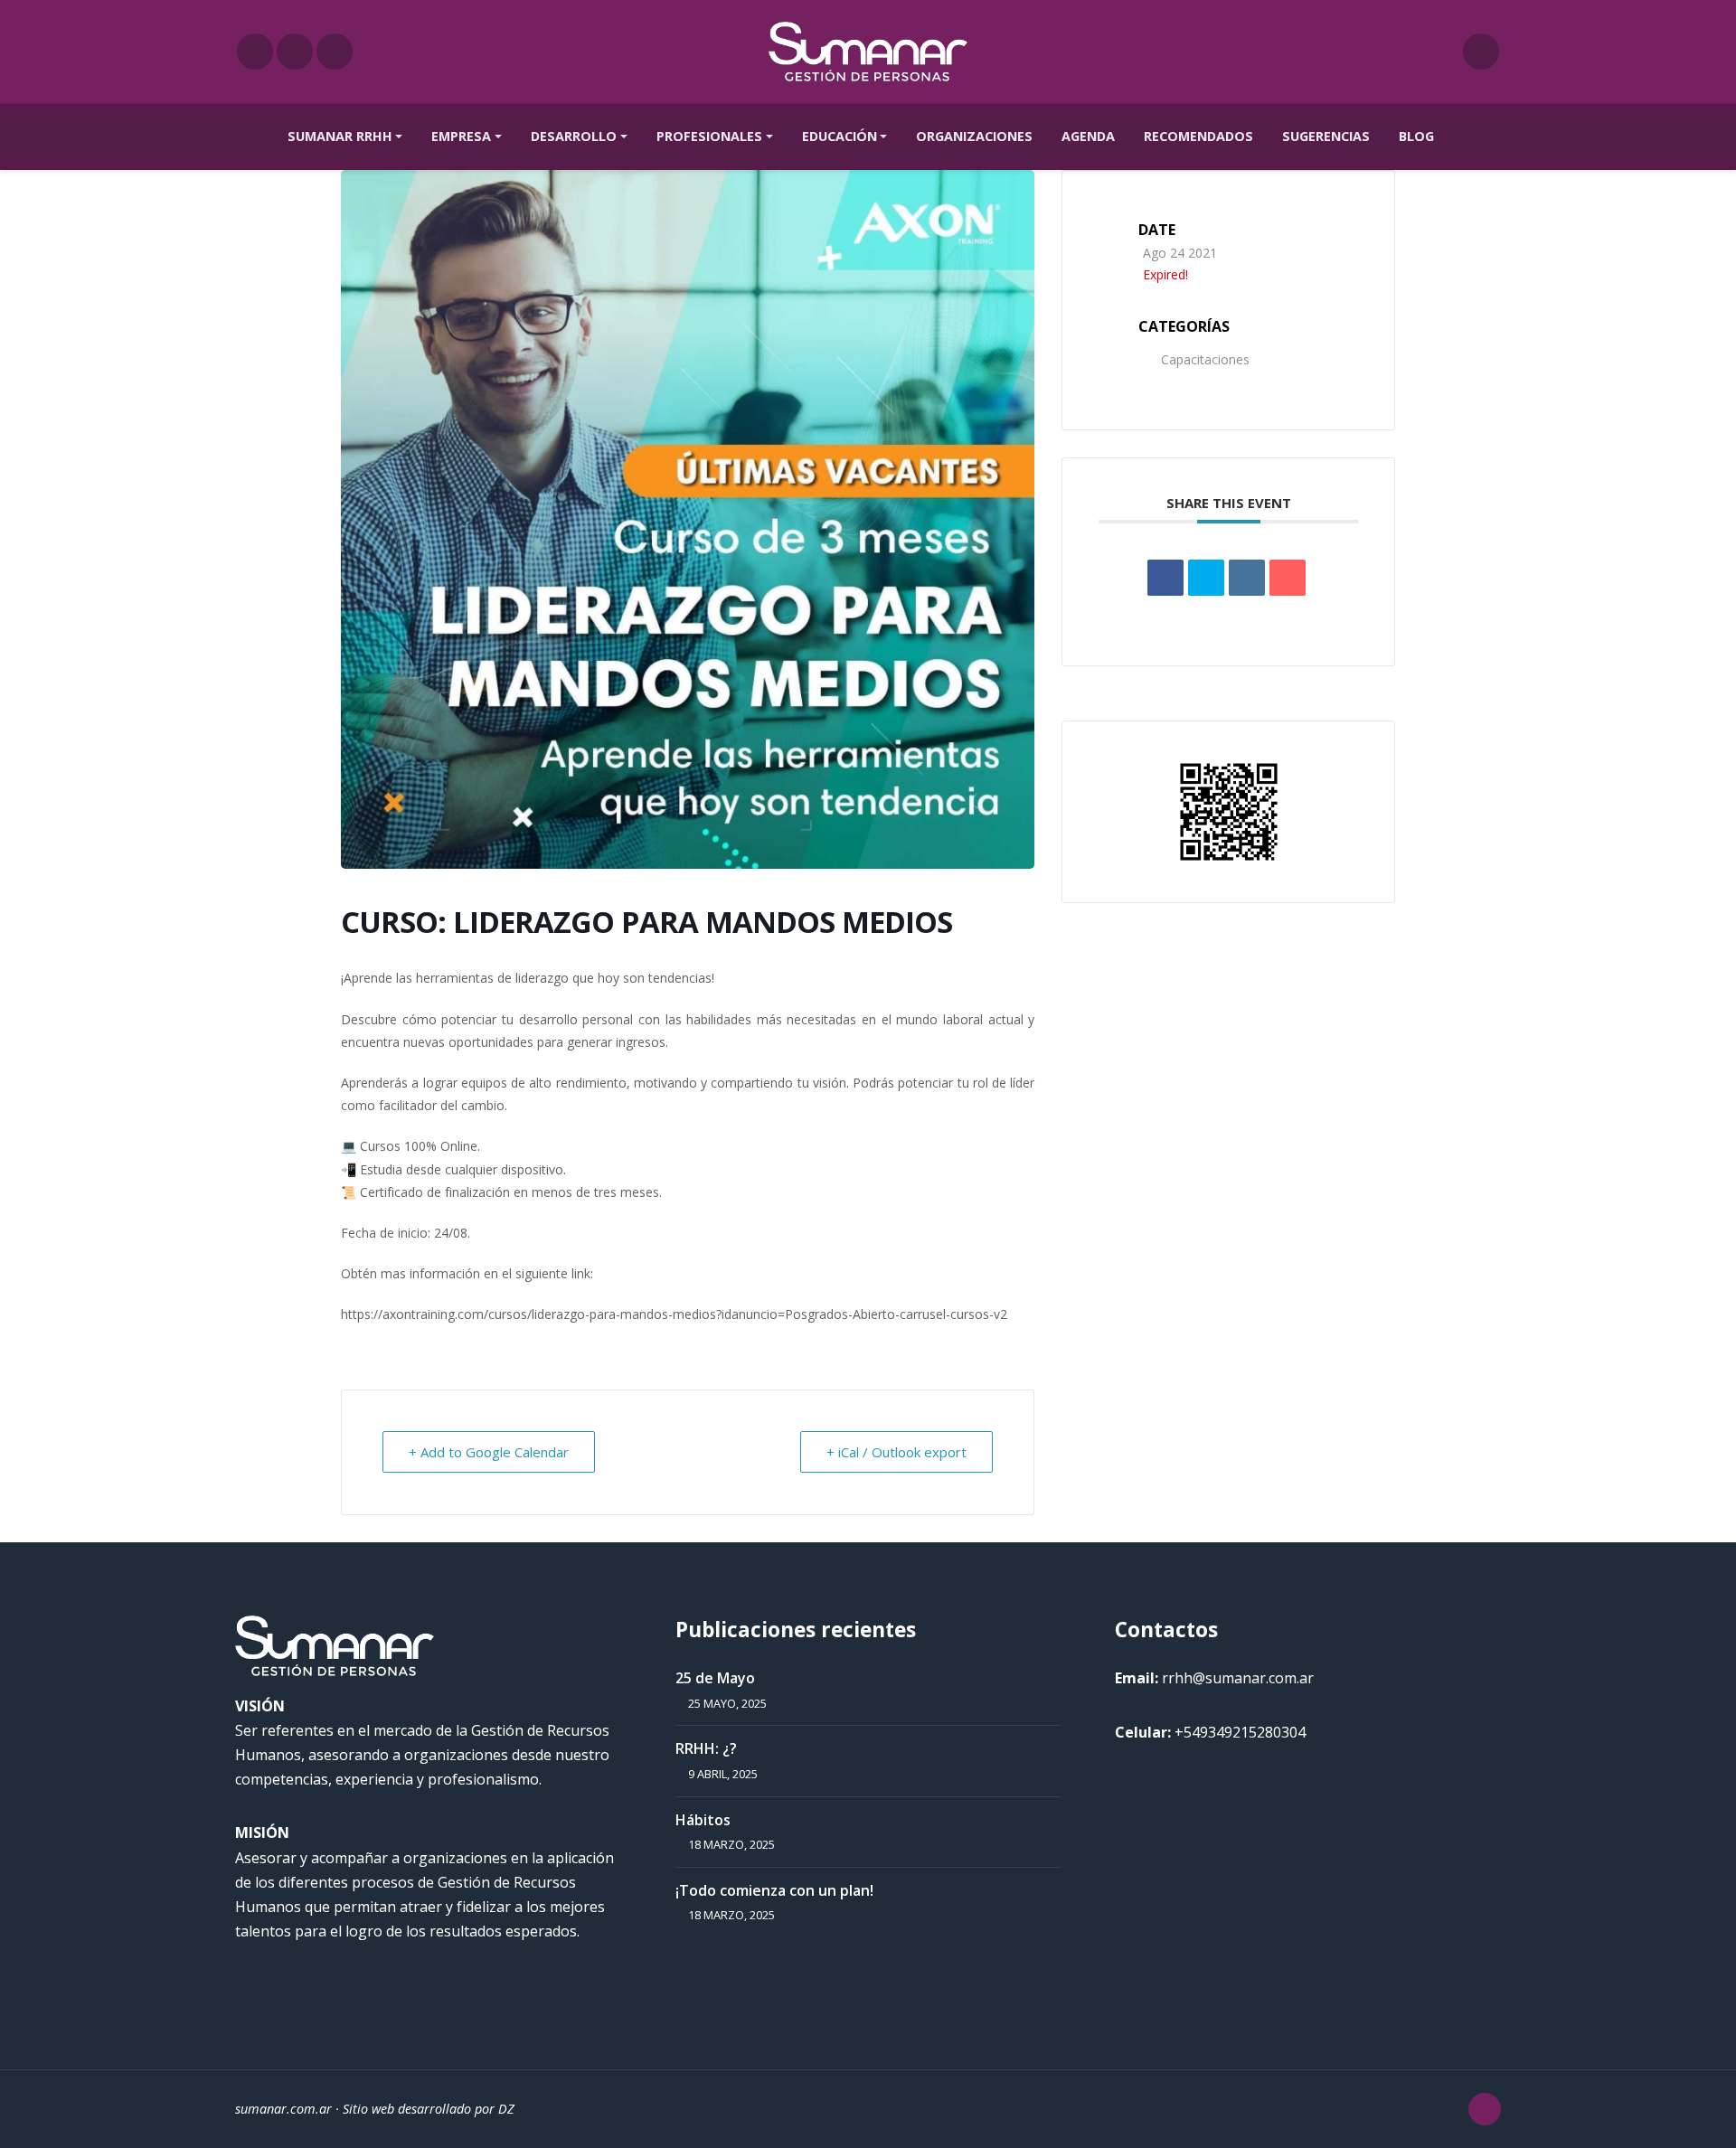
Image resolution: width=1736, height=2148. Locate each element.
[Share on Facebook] (1165, 578)
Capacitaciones (1205, 359)
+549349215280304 (1240, 1732)
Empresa (461, 136)
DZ (506, 2109)
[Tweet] (1206, 578)
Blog (1416, 136)
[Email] (1288, 578)
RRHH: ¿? (706, 1748)
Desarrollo (574, 136)
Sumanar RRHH (340, 136)
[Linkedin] (1247, 578)
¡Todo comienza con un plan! (774, 1890)
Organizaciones (974, 136)
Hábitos (703, 1820)
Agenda (1088, 136)
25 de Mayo (715, 1678)
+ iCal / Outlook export (896, 1452)
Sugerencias (1326, 136)
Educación (840, 136)
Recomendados (1198, 136)
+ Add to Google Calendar (489, 1452)
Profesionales (709, 136)
